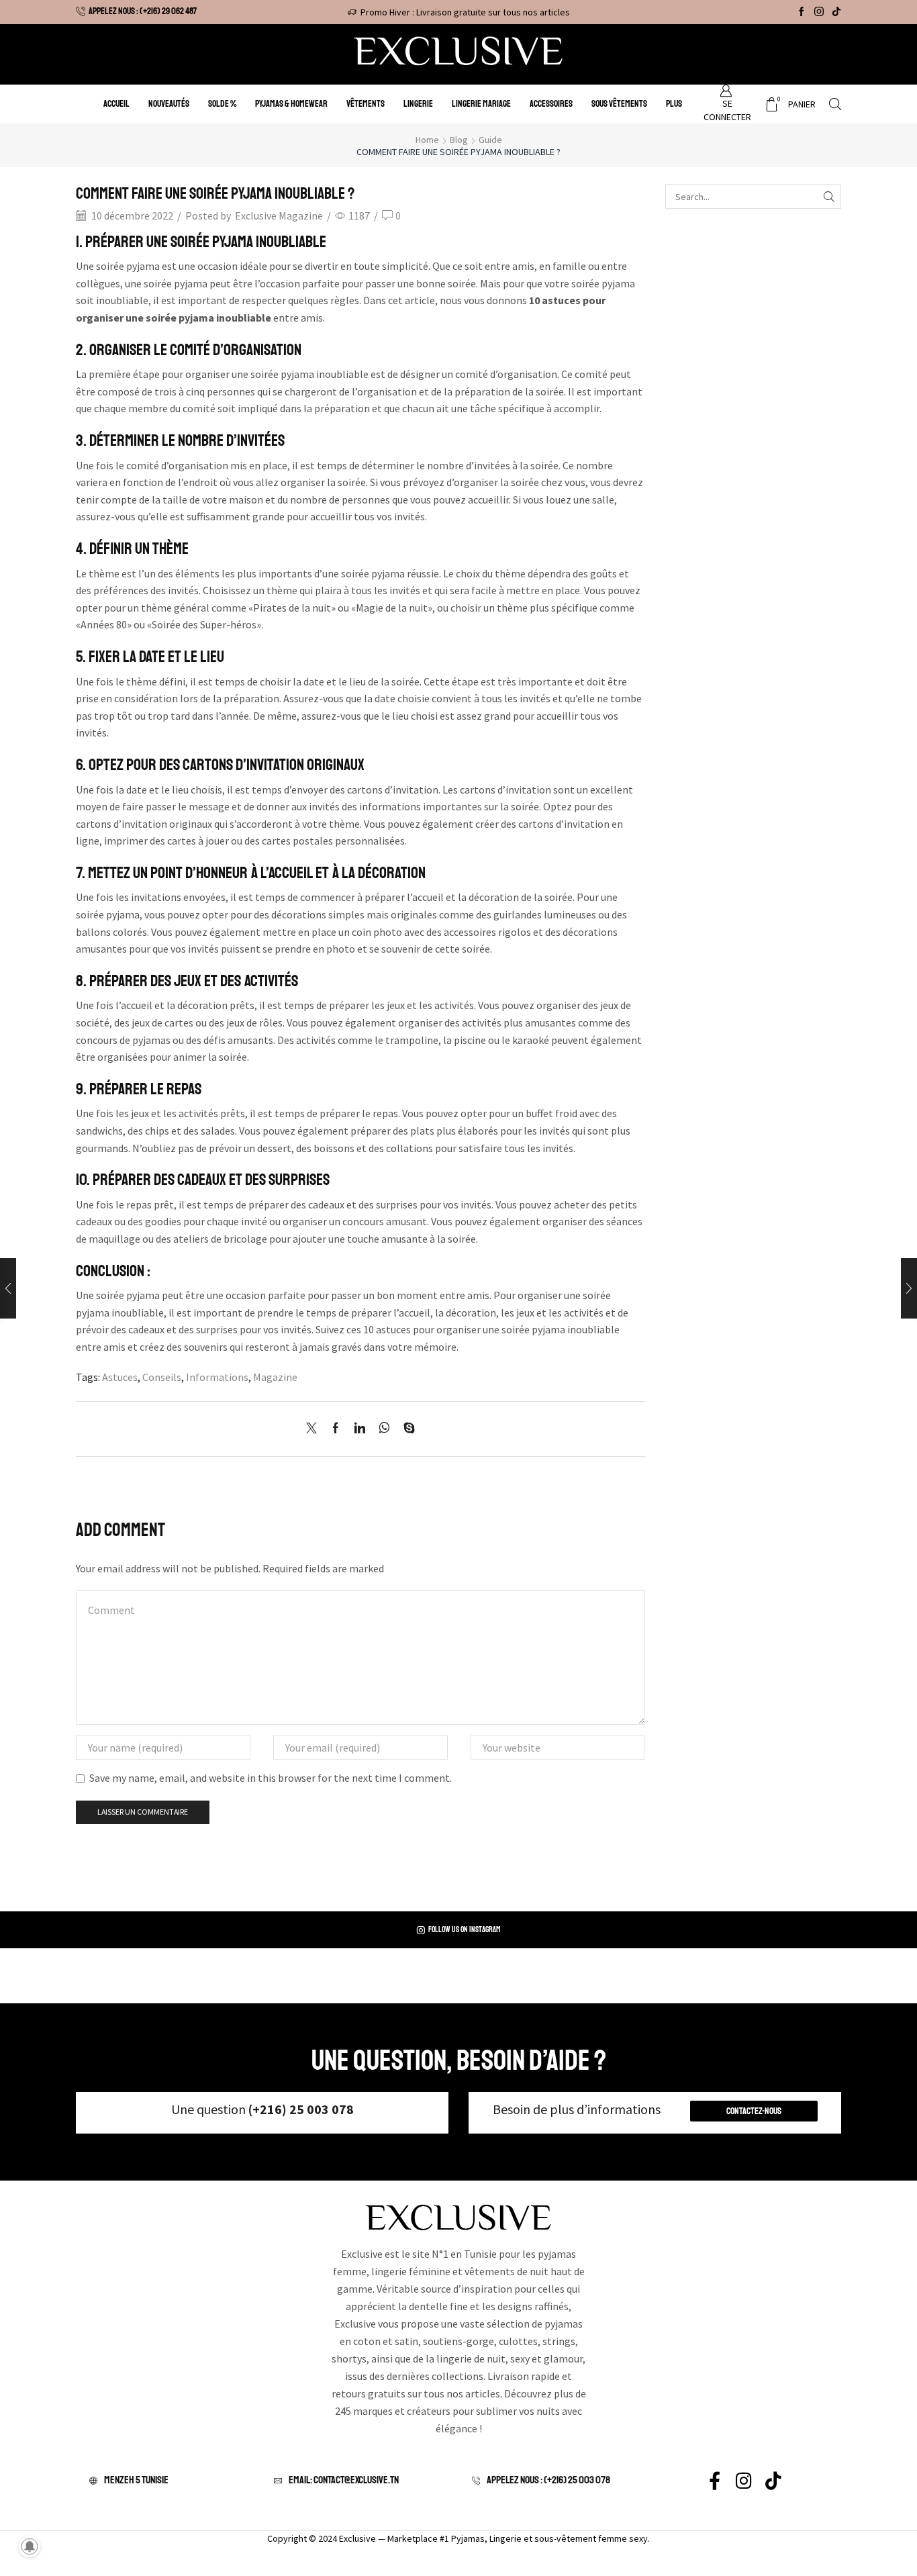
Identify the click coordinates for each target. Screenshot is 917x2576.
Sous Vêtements (619, 104)
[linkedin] (360, 1429)
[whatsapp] (384, 1429)
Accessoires (551, 104)
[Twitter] (315, 1429)
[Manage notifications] (30, 2546)
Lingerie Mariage (481, 104)
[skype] (406, 1429)
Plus (674, 104)
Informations (217, 1377)
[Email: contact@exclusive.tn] (280, 2481)
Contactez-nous (754, 2111)
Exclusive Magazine (279, 216)
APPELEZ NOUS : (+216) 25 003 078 (548, 2480)
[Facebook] (802, 12)
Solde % (222, 104)
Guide (490, 140)
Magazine (275, 1377)
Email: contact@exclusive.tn (344, 2480)
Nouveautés (169, 104)
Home (427, 140)
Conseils (162, 1377)
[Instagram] (819, 12)
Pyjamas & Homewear (291, 104)
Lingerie (418, 104)
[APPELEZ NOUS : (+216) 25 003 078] (478, 2481)
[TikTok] (836, 12)
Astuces (120, 1377)
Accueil (116, 104)
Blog (459, 140)
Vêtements (366, 104)
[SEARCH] (829, 196)
